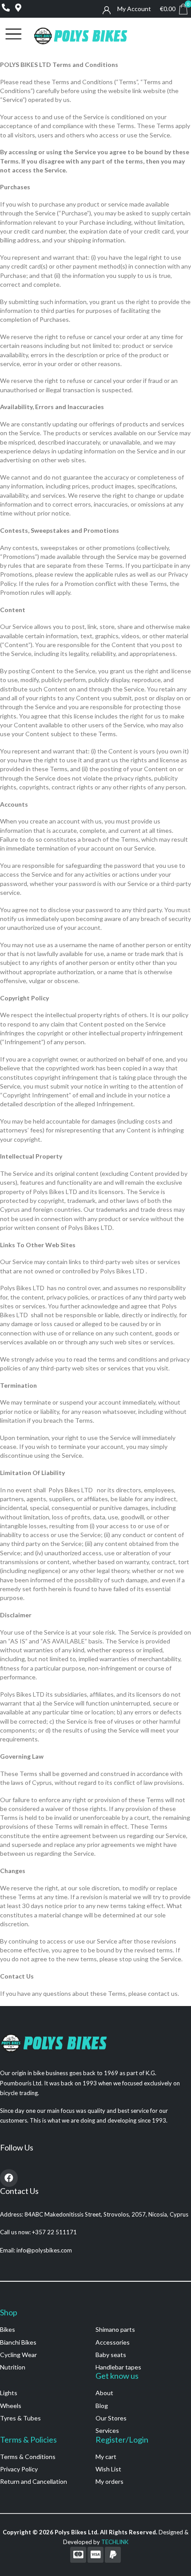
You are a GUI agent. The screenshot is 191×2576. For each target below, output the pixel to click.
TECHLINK (115, 2542)
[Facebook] (9, 2178)
